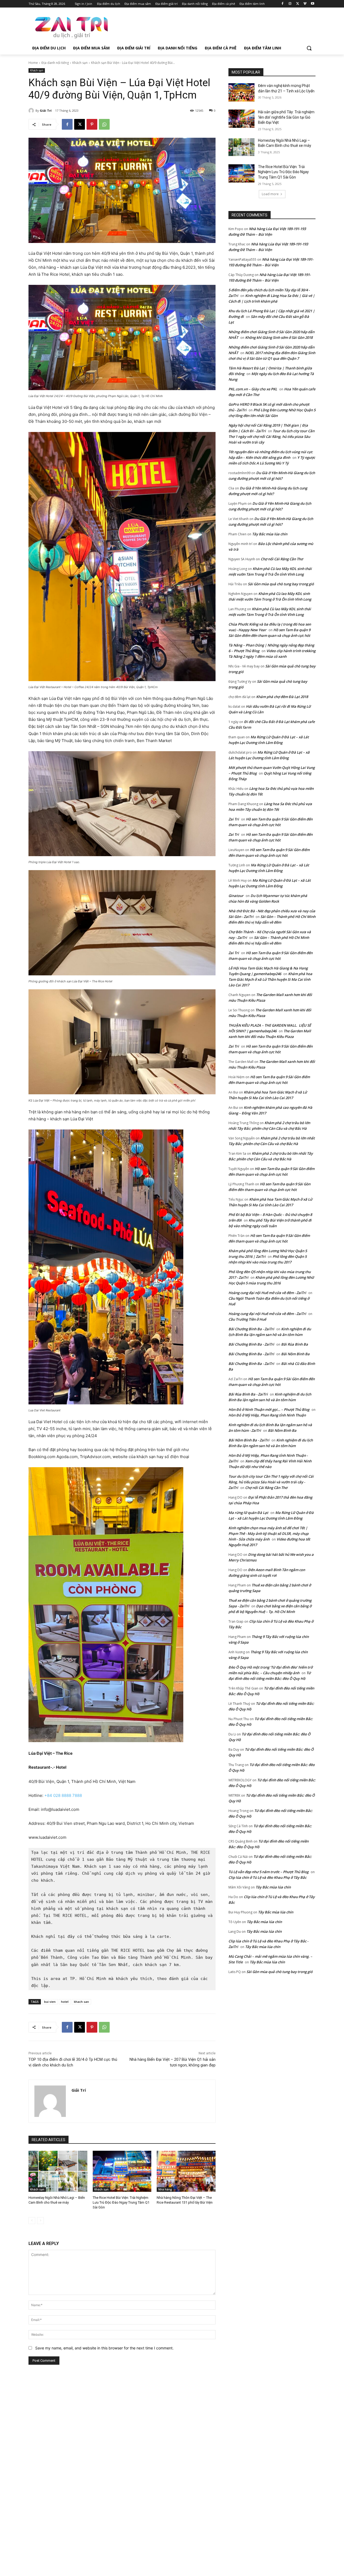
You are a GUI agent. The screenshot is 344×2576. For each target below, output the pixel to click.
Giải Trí (46, 110)
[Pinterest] (92, 124)
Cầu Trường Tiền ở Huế (247, 1319)
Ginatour (236, 896)
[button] (309, 48)
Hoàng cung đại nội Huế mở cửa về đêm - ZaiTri (267, 1293)
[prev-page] (32, 2221)
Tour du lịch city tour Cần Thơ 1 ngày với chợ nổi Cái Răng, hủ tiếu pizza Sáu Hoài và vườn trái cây (271, 437)
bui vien (50, 2002)
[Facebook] (283, 4)
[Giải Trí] (32, 111)
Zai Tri (234, 819)
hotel (65, 2002)
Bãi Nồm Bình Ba (295, 1354)
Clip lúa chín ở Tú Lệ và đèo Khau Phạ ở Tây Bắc (267, 1877)
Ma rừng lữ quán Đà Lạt (248, 1513)
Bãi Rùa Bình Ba (295, 1344)
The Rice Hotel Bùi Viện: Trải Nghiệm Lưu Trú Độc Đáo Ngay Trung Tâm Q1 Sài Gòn (121, 2202)
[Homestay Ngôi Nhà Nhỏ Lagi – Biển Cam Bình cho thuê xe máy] (58, 2171)
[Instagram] (290, 4)
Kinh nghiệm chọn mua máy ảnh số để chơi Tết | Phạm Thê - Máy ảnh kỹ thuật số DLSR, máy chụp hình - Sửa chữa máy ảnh (268, 1534)
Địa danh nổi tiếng (55, 63)
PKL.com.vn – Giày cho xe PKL (253, 389)
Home (33, 63)
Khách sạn (80, 63)
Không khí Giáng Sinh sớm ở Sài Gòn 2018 (279, 337)
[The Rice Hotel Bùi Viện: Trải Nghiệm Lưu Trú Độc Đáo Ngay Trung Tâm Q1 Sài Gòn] (122, 2171)
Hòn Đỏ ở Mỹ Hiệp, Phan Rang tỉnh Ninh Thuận (267, 1415)
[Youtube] (312, 4)
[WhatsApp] (104, 124)
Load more (270, 194)
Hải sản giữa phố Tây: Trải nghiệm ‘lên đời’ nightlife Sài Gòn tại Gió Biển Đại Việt (286, 117)
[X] (298, 4)
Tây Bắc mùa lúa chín (270, 534)
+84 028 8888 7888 (63, 1795)
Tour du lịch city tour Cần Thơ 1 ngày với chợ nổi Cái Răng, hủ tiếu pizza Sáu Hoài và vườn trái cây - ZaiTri (271, 1482)
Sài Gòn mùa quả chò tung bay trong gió (281, 584)
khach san (81, 2002)
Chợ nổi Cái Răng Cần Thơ (282, 559)
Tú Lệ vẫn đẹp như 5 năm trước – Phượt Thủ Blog (268, 1872)
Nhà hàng (165, 2189)
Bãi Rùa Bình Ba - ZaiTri (248, 1394)
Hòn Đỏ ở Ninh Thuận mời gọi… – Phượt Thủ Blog (269, 1409)
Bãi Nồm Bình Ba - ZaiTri (249, 1440)
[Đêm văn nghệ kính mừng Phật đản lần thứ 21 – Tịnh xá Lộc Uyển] (241, 92)
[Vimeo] (305, 4)
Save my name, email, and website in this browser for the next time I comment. (104, 2348)
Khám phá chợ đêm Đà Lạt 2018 (282, 697)
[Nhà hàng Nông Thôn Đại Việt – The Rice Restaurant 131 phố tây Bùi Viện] (186, 2171)
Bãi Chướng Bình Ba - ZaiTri (251, 1329)
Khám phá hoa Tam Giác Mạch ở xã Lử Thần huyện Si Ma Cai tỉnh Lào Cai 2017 (270, 979)
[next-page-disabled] (40, 2221)
